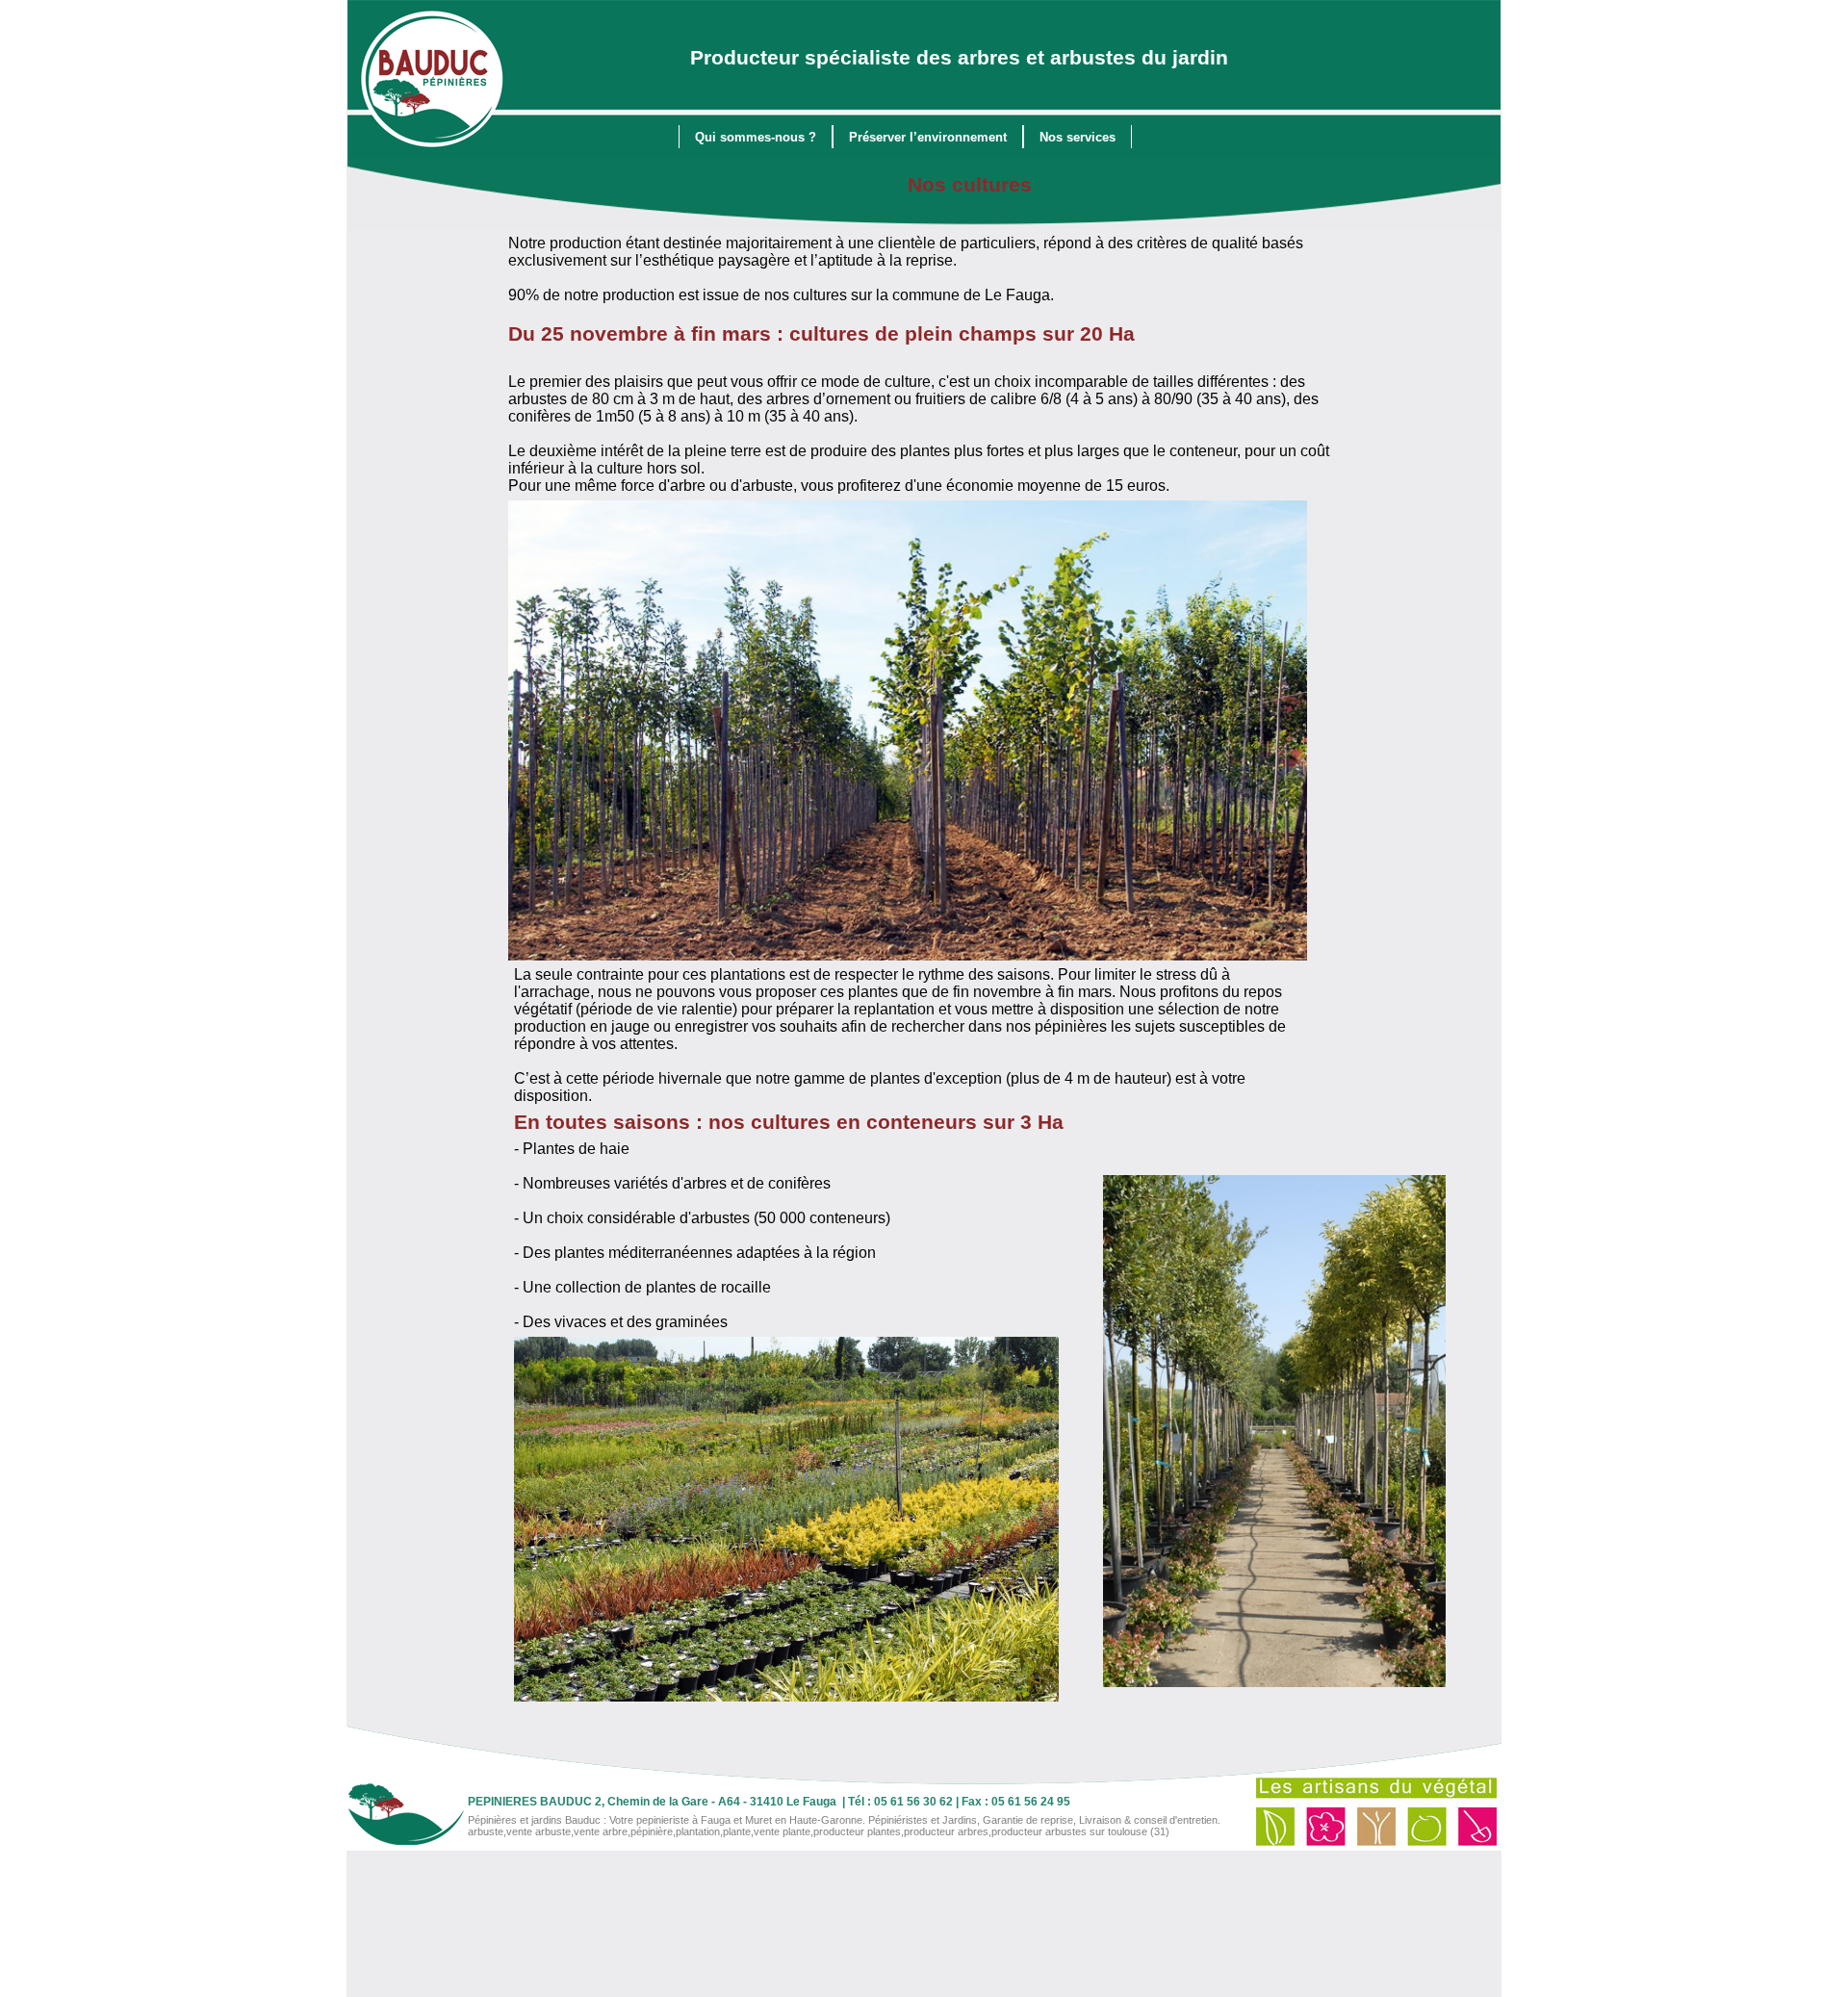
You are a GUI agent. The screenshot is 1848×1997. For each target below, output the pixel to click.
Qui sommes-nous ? (756, 137)
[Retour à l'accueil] (433, 81)
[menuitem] (756, 137)
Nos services (1078, 137)
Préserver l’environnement (928, 137)
